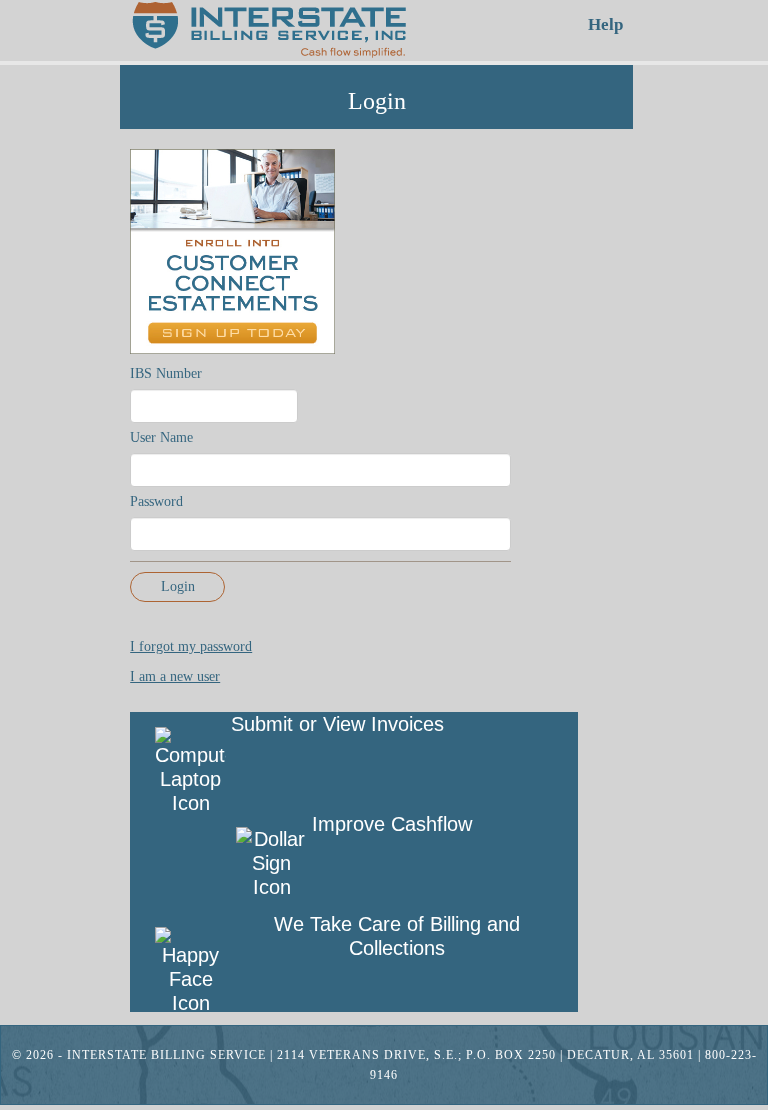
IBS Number (166, 373)
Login (178, 586)
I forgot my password (191, 646)
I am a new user (175, 676)
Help (605, 24)
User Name (161, 437)
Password (156, 501)
